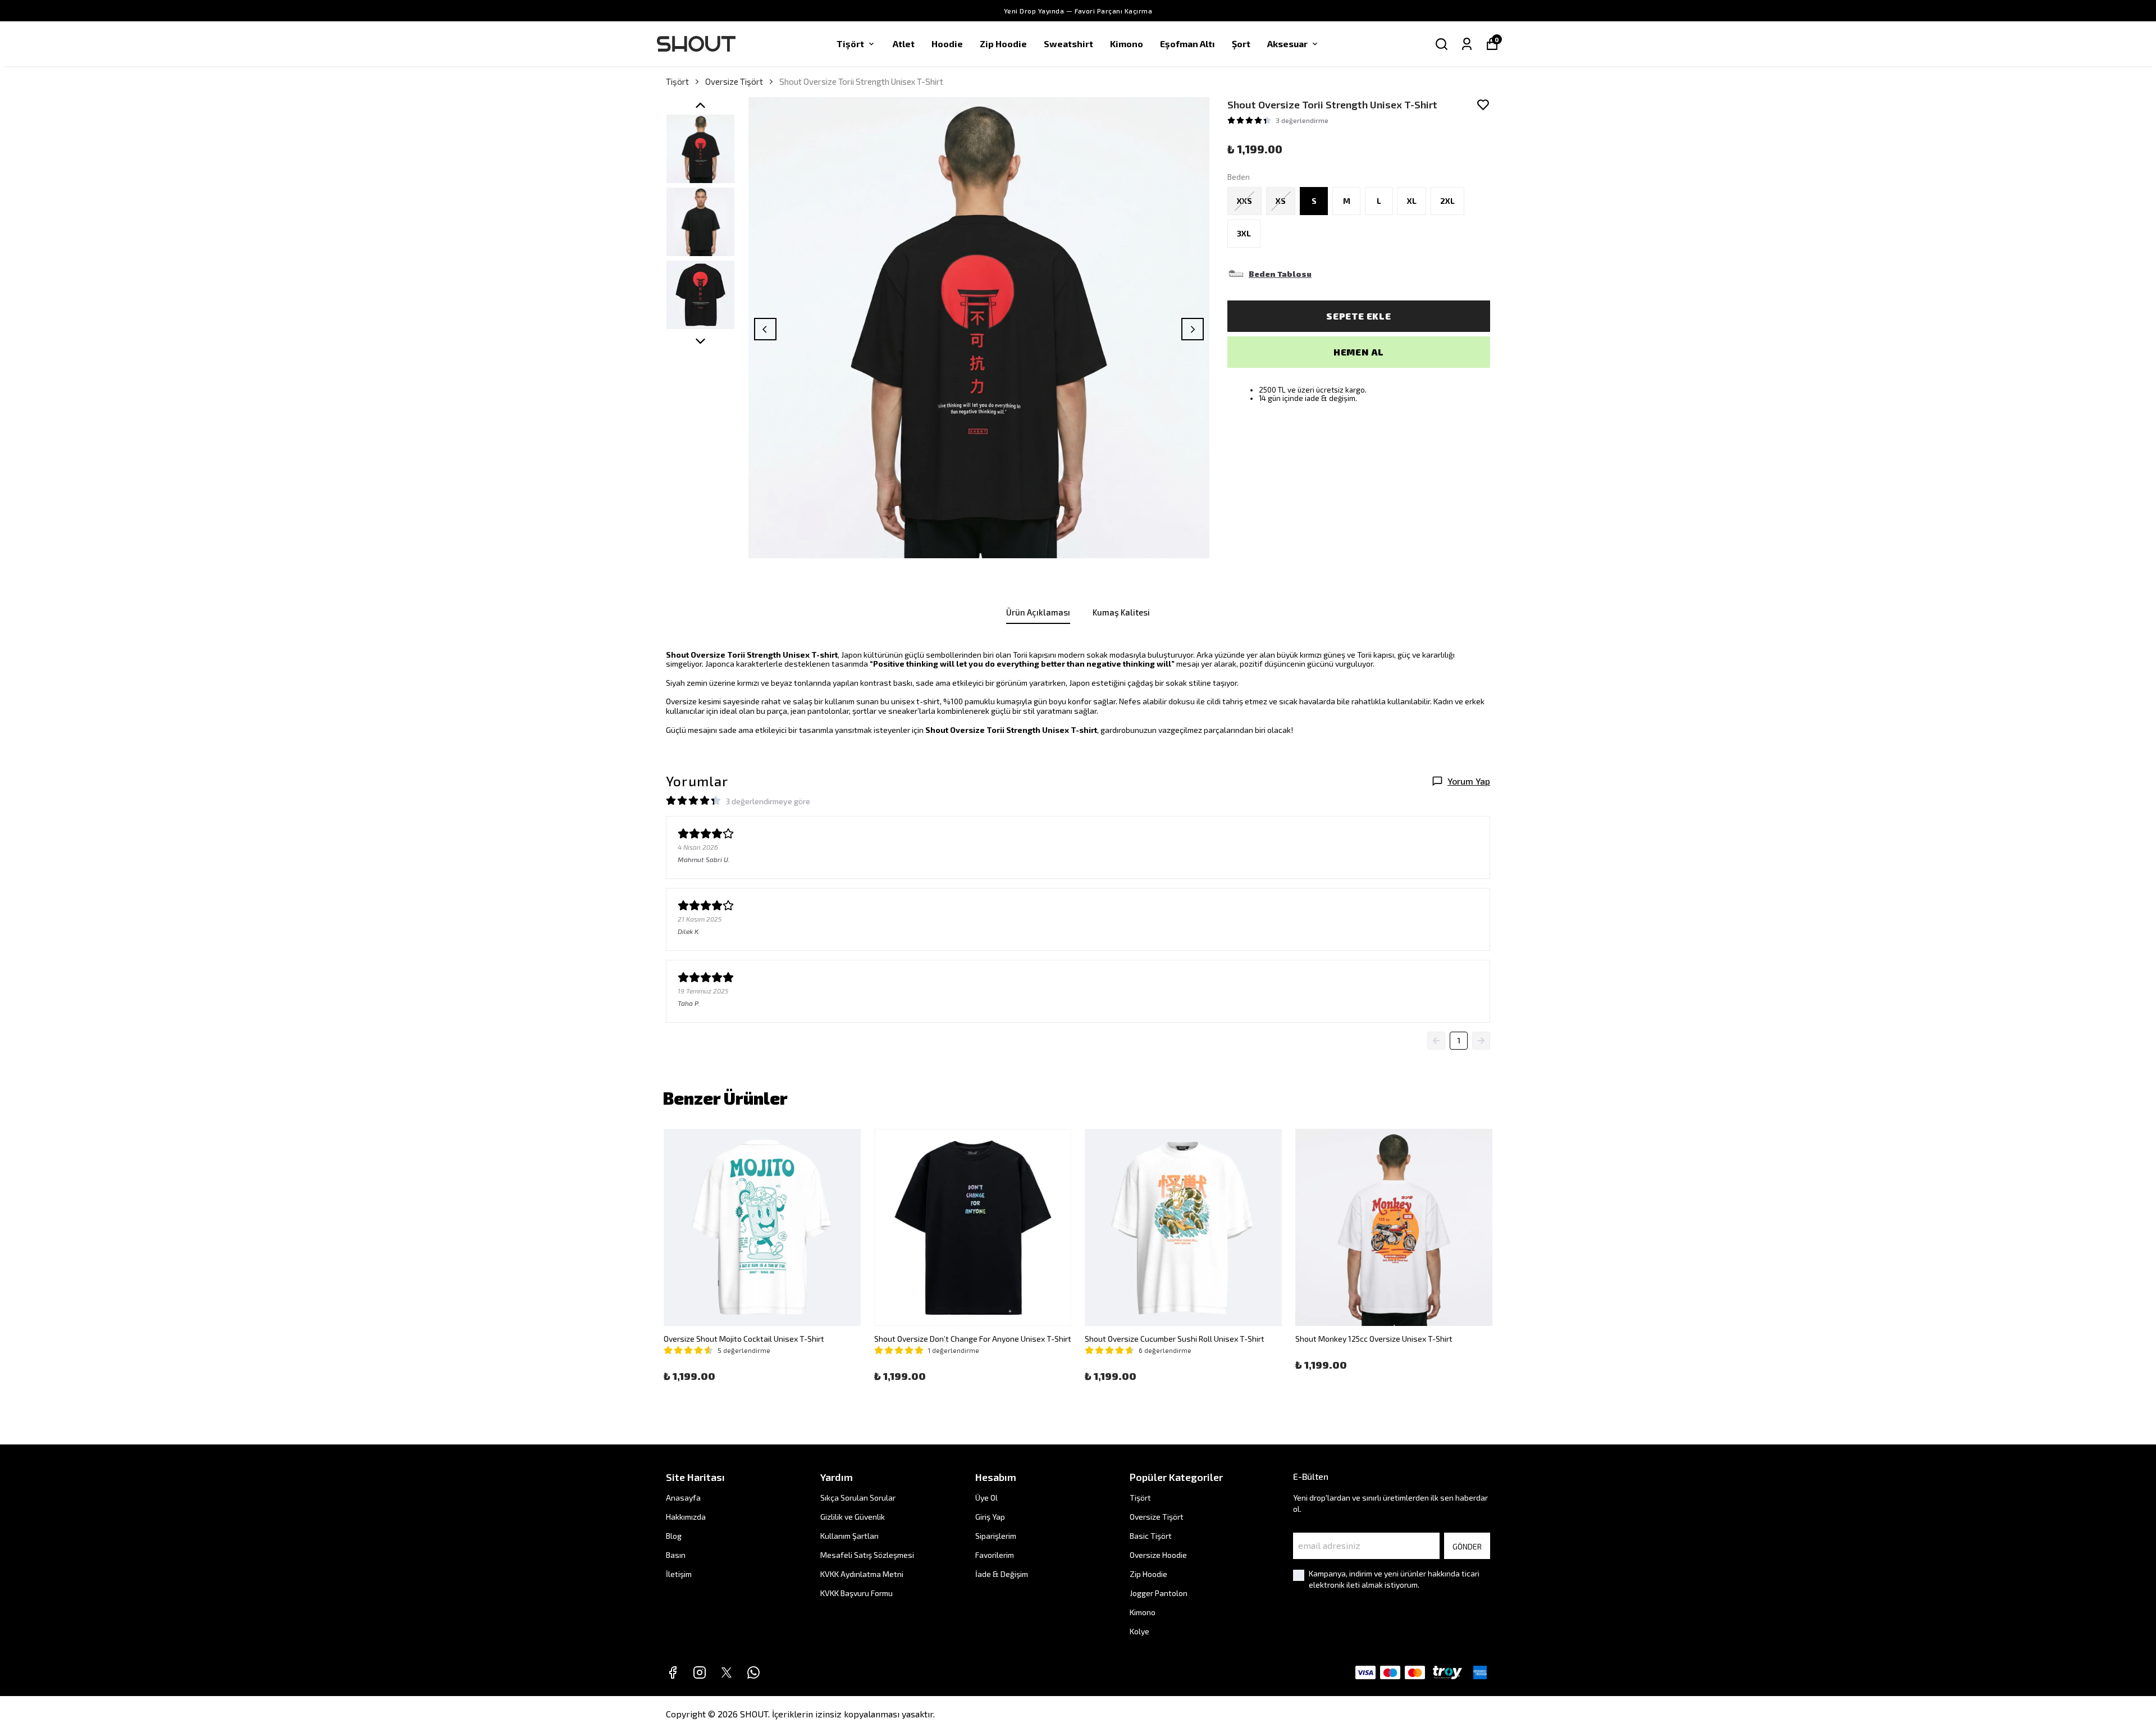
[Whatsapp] (753, 1672)
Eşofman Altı (1187, 44)
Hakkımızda (686, 1517)
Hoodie (947, 44)
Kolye (1139, 1631)
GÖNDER (1467, 1546)
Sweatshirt (1068, 44)
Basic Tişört (1151, 1536)
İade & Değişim (1002, 1574)
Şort (1241, 44)
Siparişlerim (996, 1536)
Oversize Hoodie (1158, 1555)
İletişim (679, 1574)
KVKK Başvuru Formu (857, 1593)
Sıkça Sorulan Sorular (858, 1498)
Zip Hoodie (1003, 44)
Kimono (1127, 44)
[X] (727, 1672)
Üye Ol (986, 1498)
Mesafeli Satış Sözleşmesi (867, 1555)
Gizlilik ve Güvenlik (853, 1517)
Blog (674, 1536)
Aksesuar (1287, 44)
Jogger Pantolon (1159, 1593)
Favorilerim (995, 1555)
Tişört (850, 44)
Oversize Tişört (734, 81)
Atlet (904, 44)
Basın (676, 1555)
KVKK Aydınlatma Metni (862, 1574)
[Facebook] (673, 1672)
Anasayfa (683, 1498)
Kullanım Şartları (849, 1536)
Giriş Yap (990, 1517)
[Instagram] (700, 1672)
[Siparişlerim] (1467, 44)
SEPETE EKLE (1359, 316)
